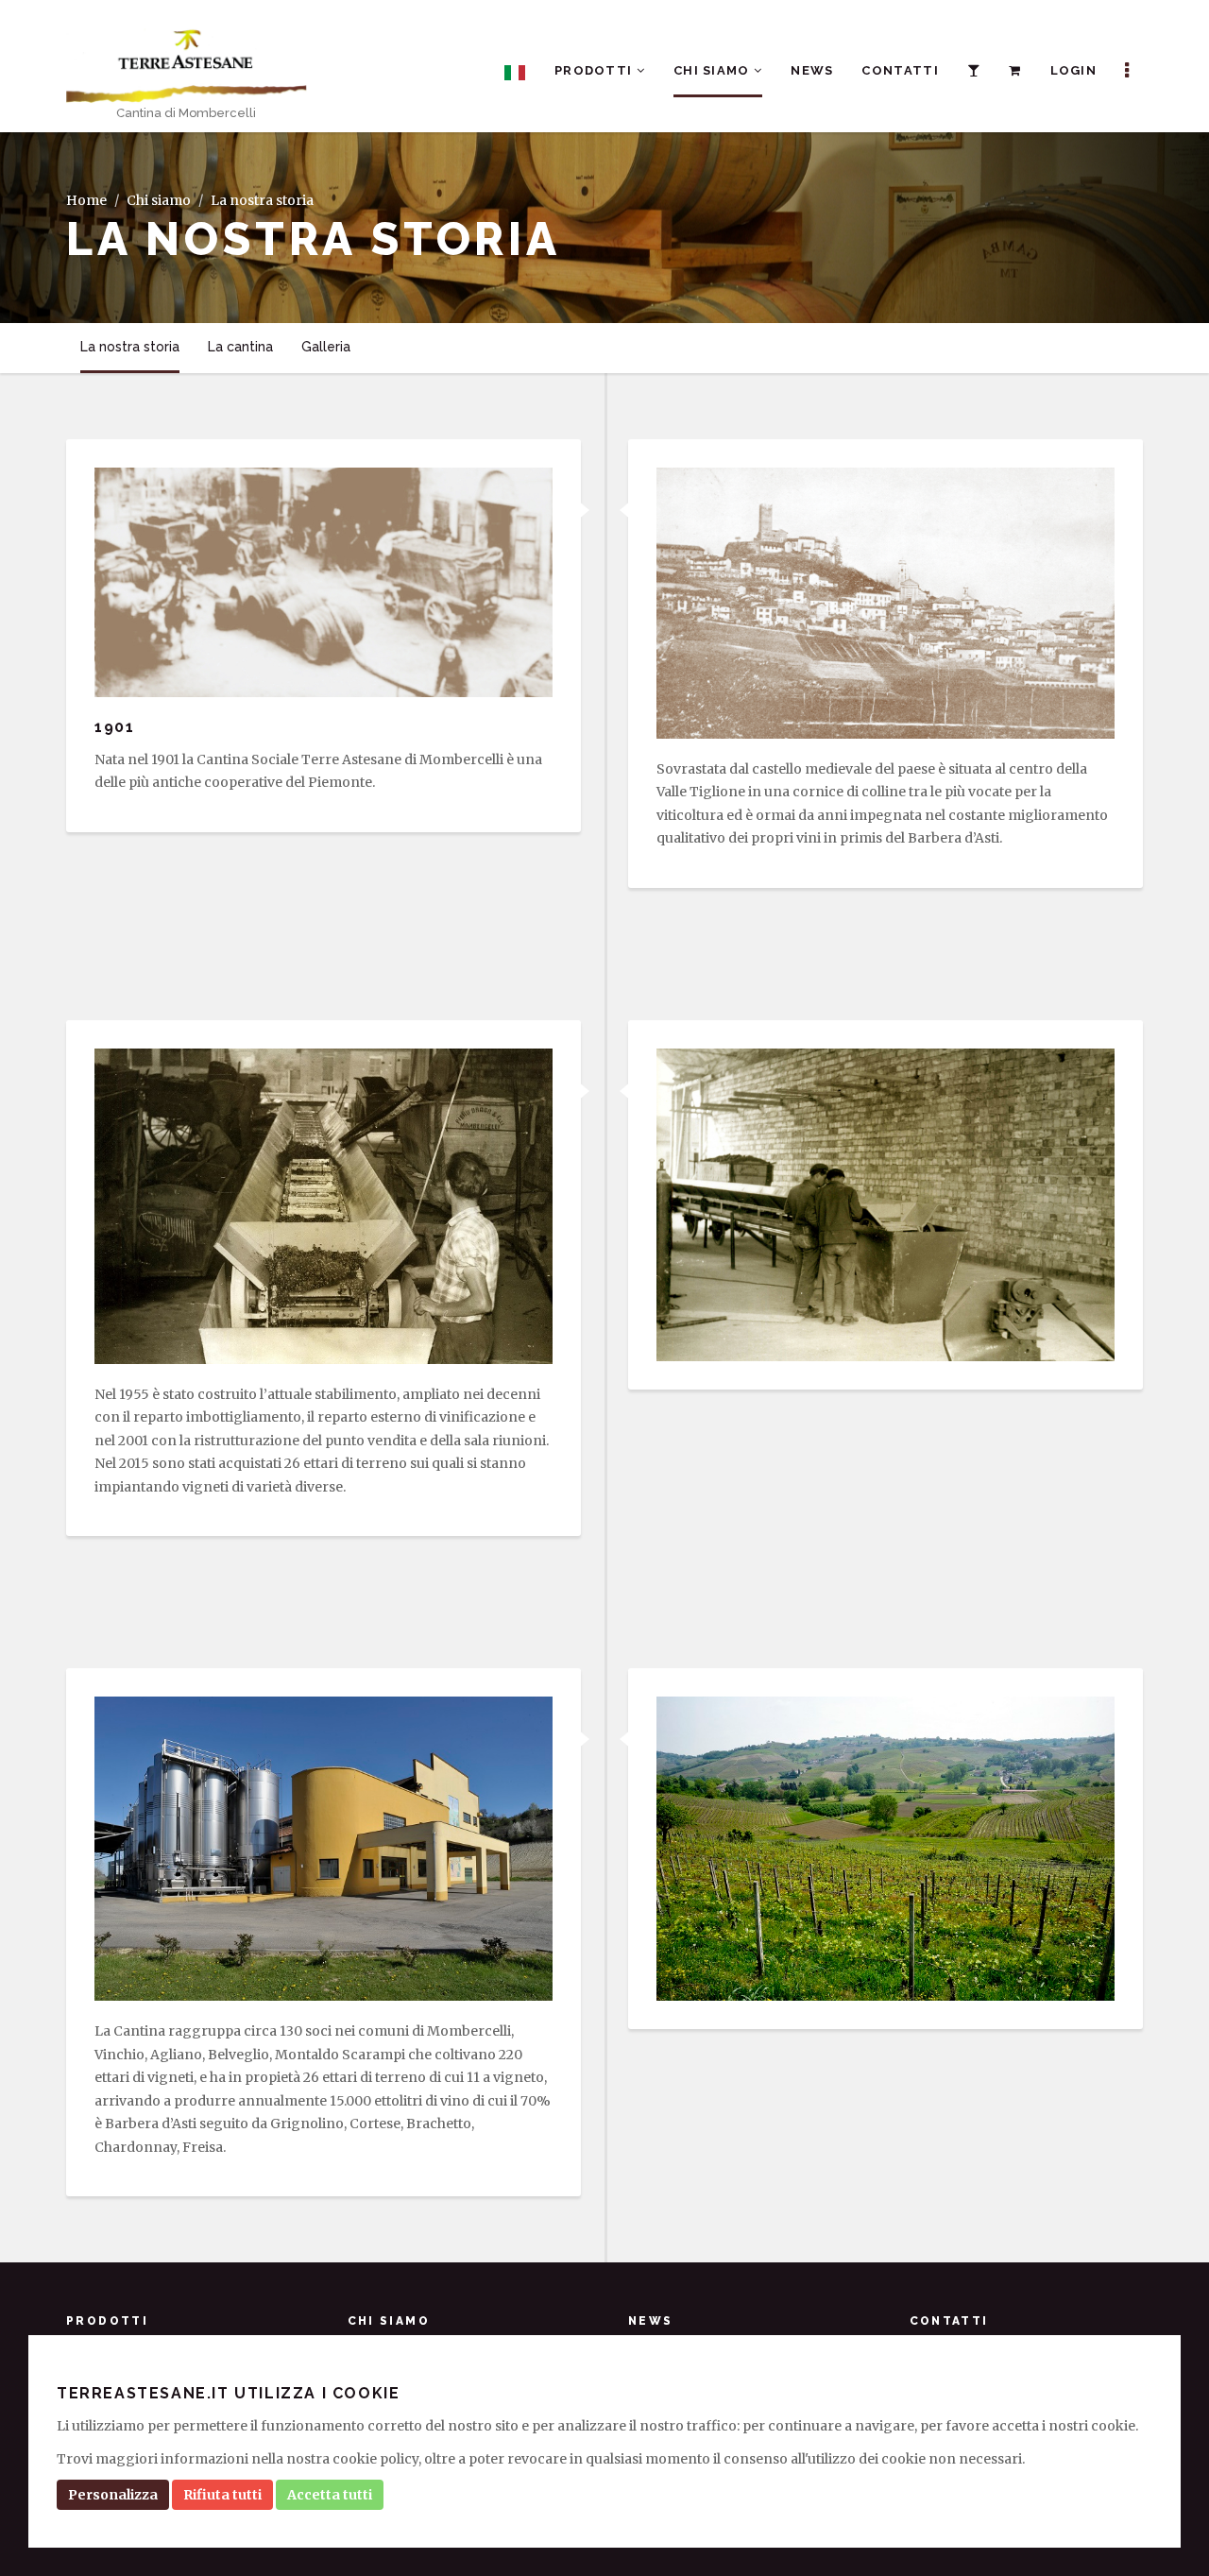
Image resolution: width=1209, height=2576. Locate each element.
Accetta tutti (330, 2495)
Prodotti (596, 70)
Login (1074, 70)
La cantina (240, 347)
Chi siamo (714, 70)
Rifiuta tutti (222, 2495)
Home (86, 200)
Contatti (900, 70)
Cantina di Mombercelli (186, 113)
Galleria (326, 347)
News (812, 70)
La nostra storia (130, 347)
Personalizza (113, 2495)
